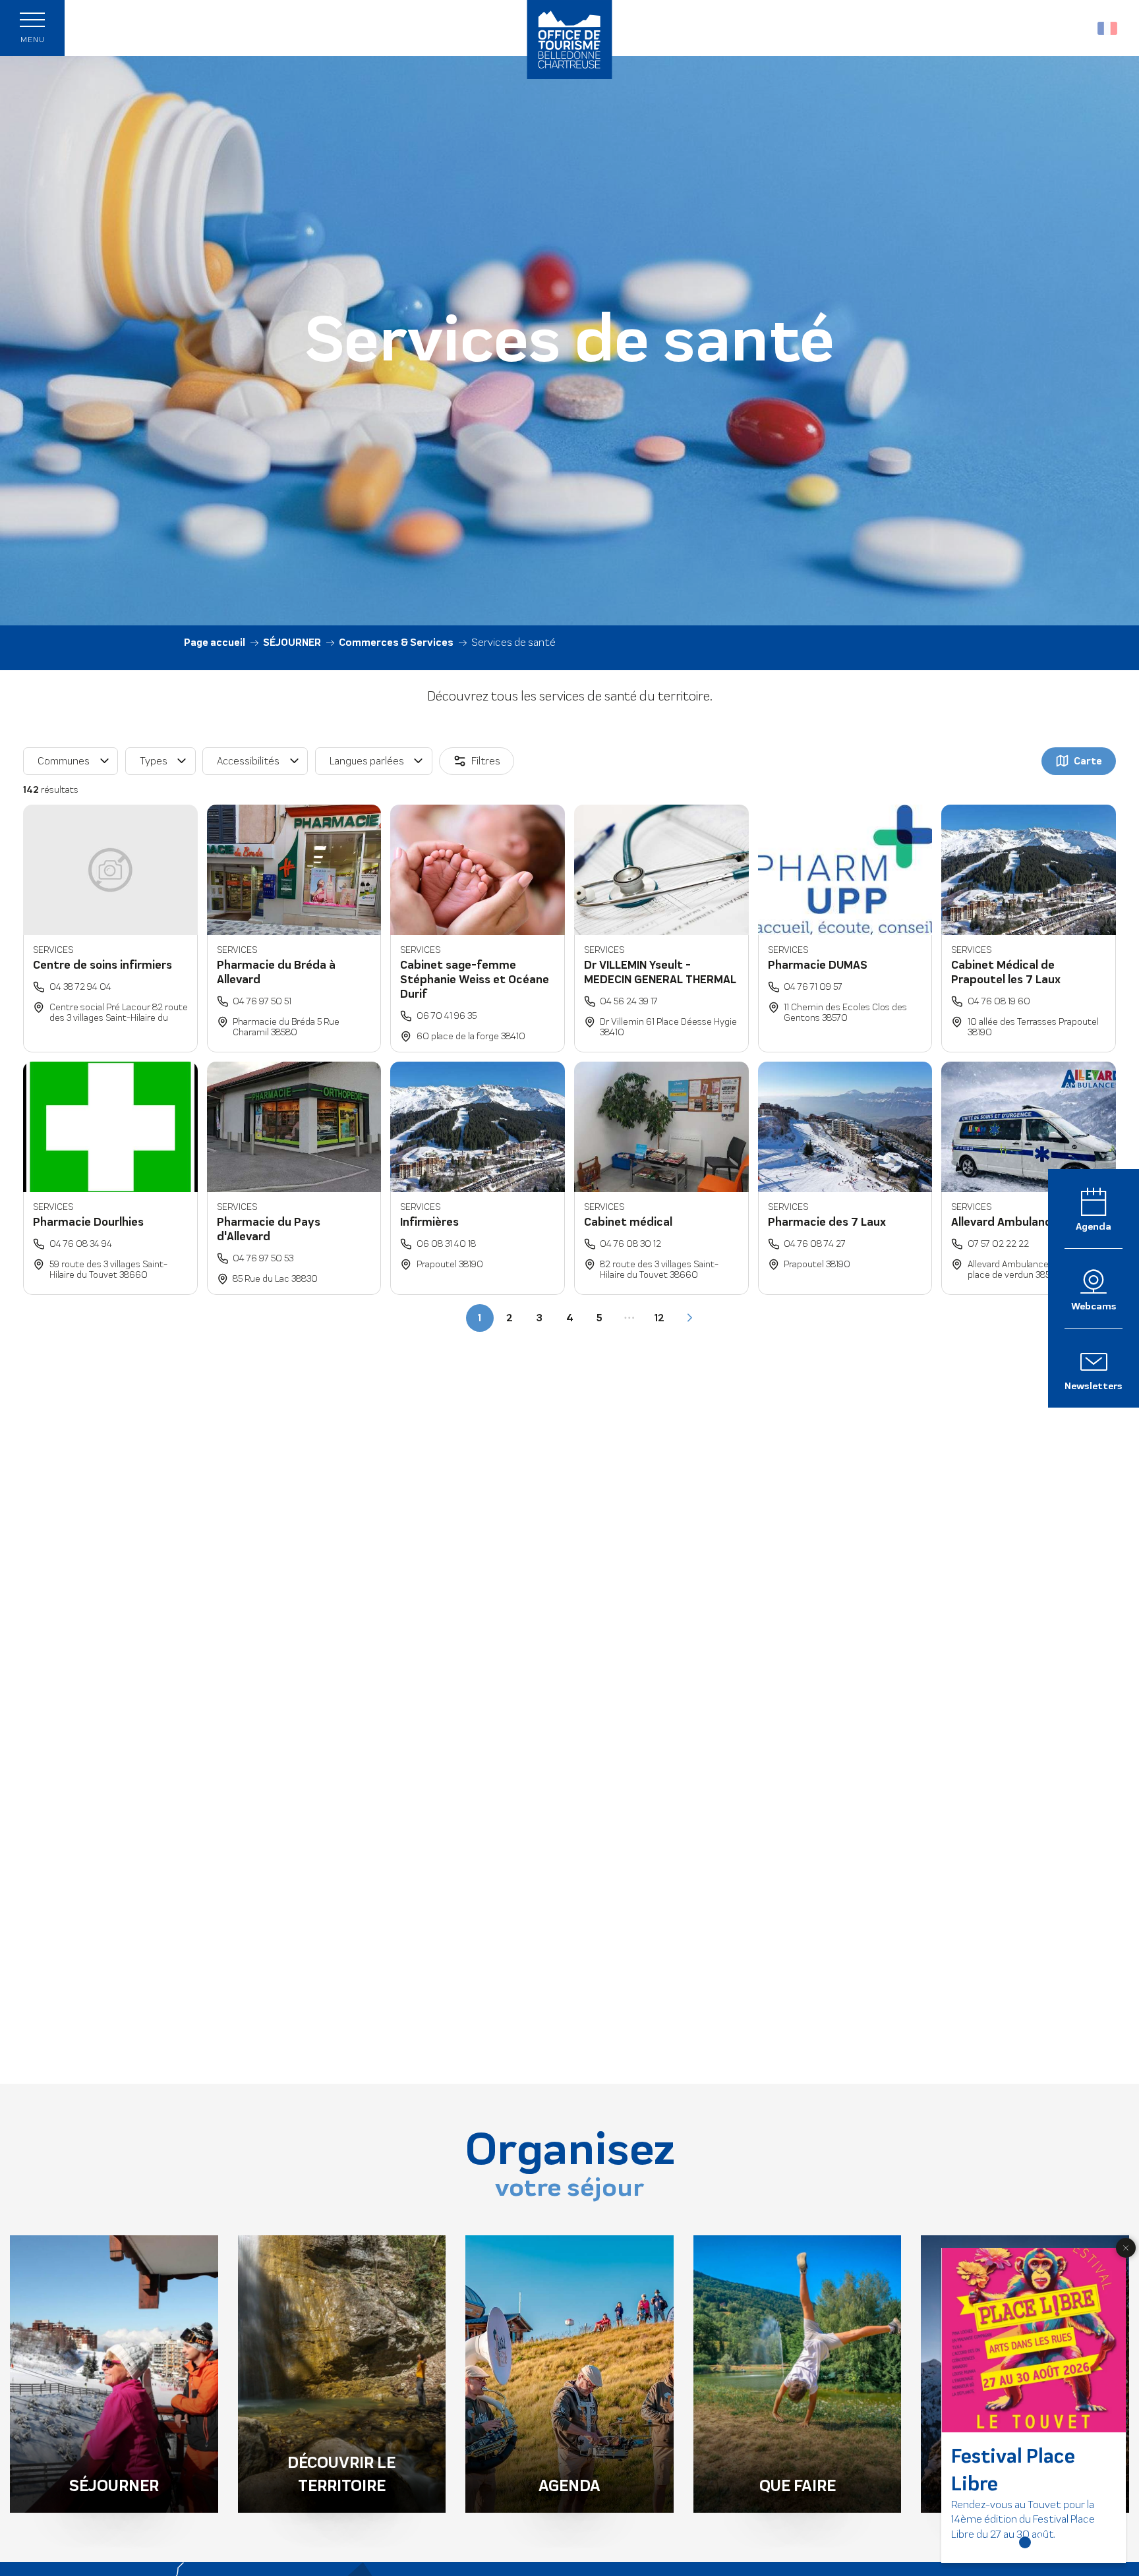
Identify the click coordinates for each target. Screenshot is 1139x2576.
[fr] (1108, 28)
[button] (1079, 28)
